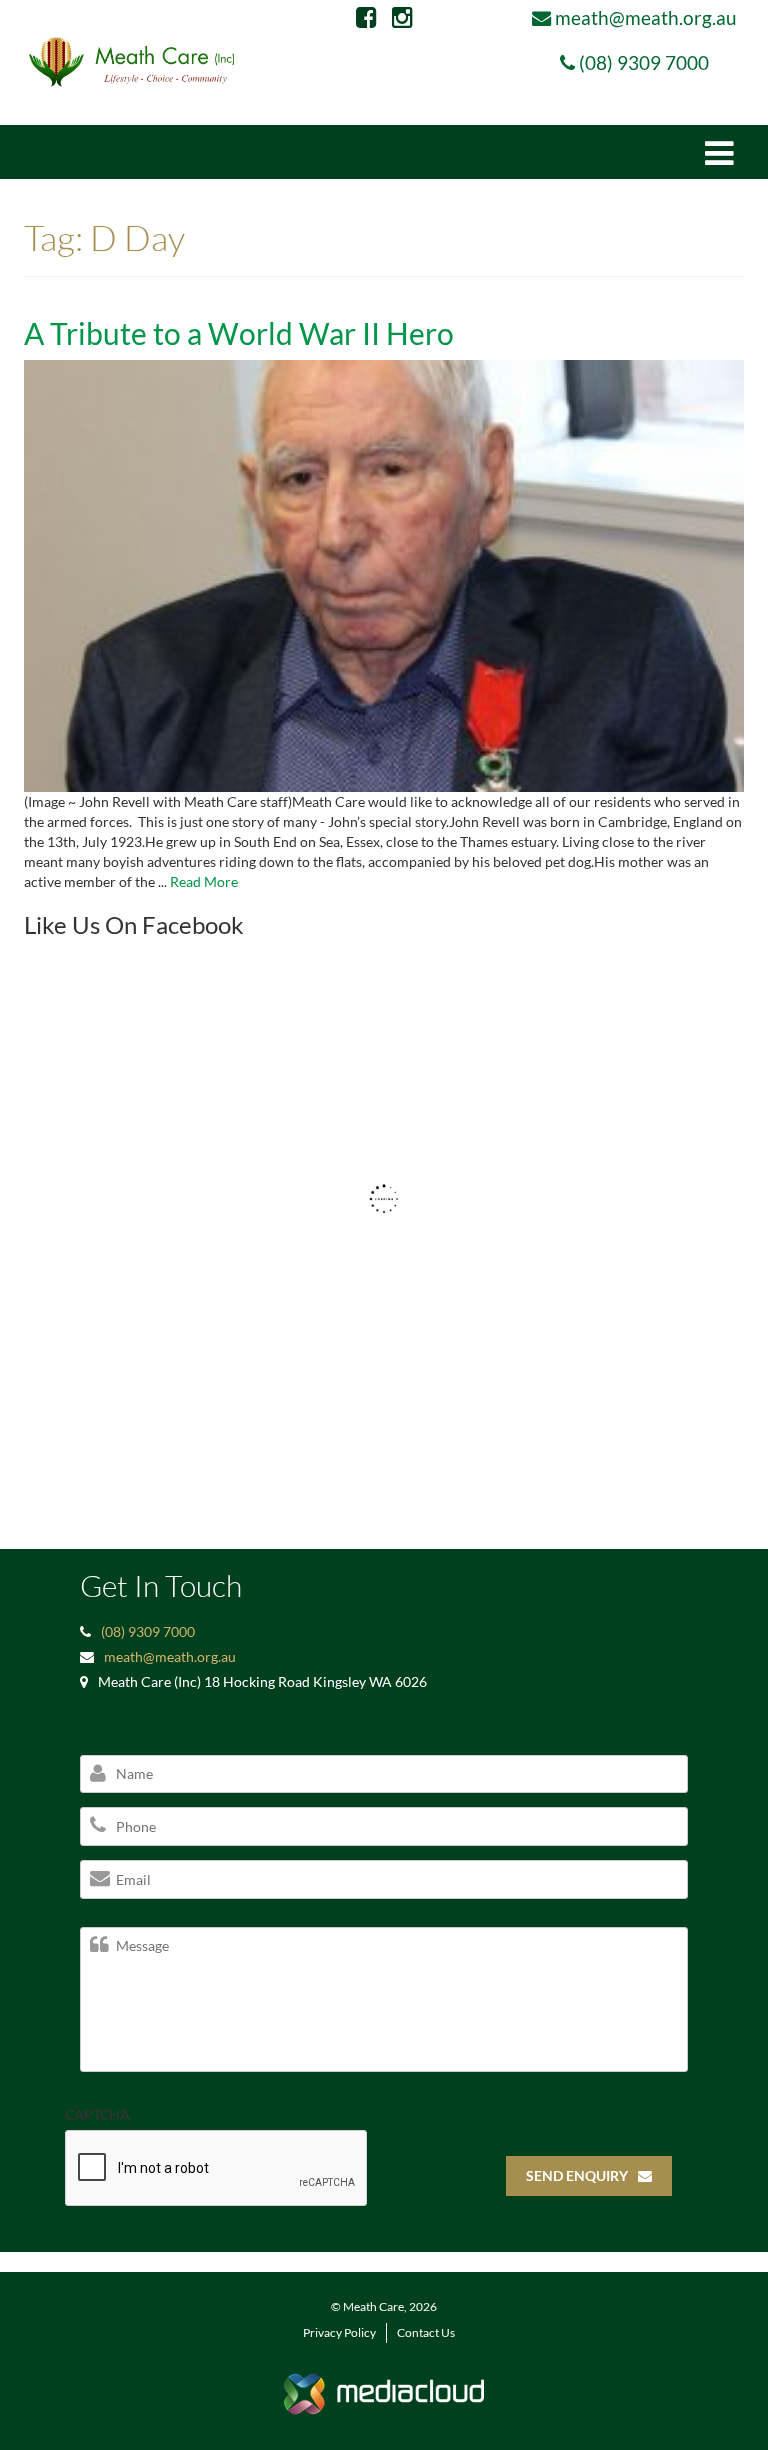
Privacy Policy (339, 2332)
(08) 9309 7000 (644, 62)
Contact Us (426, 2332)
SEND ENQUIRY (577, 2175)
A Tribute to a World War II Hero (239, 333)
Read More (204, 881)
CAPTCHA (97, 2114)
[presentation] (217, 2169)
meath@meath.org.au (646, 17)
